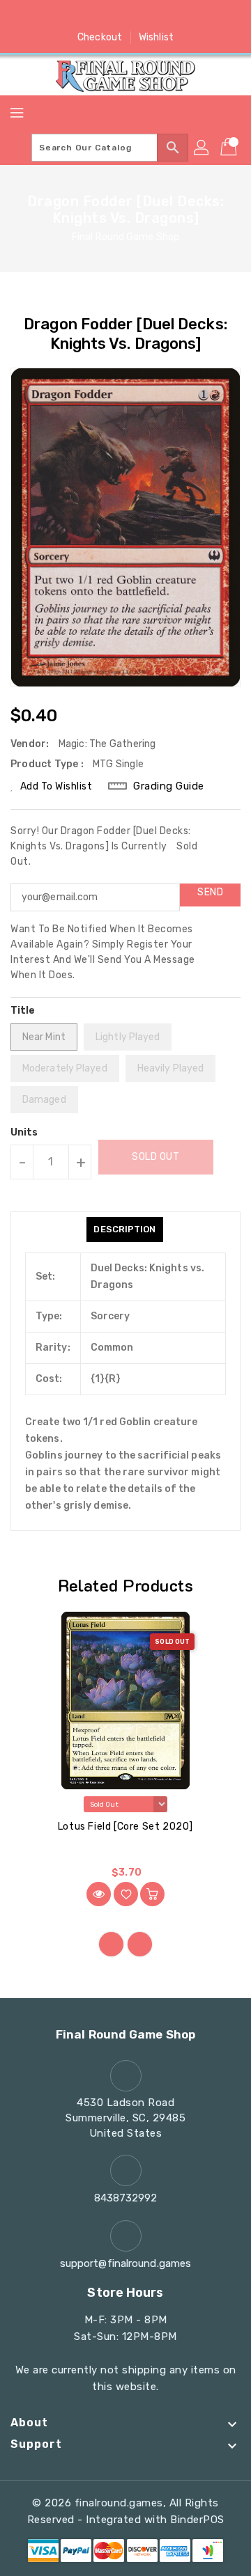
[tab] (124, 1230)
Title (23, 1011)
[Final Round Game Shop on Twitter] (99, 16)
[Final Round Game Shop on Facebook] (73, 16)
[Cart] (230, 148)
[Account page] (202, 148)
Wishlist (156, 37)
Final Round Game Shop (125, 237)
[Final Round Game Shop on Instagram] (125, 16)
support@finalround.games (125, 2263)
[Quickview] (99, 1894)
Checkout (100, 37)
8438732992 (126, 2198)
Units (24, 1133)
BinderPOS (197, 2520)
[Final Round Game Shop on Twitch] (178, 16)
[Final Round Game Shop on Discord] (152, 16)
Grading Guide (169, 786)
